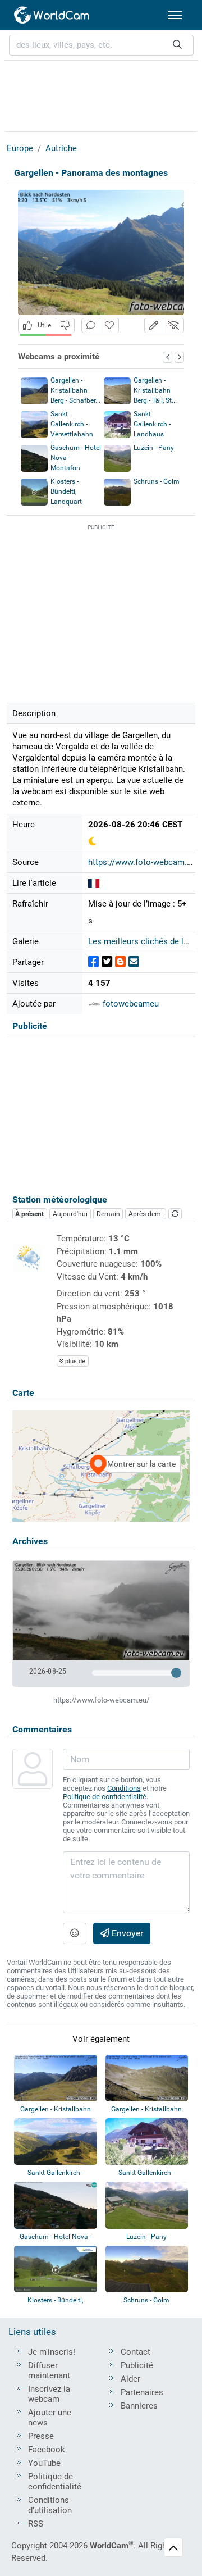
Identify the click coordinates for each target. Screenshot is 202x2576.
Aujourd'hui (70, 1214)
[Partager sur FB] (93, 962)
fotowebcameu (130, 1004)
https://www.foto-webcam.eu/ (144, 862)
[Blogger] (120, 962)
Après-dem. (146, 1214)
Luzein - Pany (154, 448)
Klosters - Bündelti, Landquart (66, 491)
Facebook (47, 2450)
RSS (36, 2524)
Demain (108, 1214)
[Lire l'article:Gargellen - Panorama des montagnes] (94, 883)
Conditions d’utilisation (50, 2505)
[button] (154, 326)
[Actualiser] (175, 1214)
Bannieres (139, 2406)
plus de (74, 1361)
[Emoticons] (75, 1933)
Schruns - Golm (157, 481)
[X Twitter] (107, 962)
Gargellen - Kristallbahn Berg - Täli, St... (155, 390)
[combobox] (101, 45)
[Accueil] (52, 15)
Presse (41, 2436)
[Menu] (175, 15)
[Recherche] (177, 45)
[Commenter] (91, 326)
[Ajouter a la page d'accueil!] (109, 326)
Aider (130, 2379)
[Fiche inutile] (65, 326)
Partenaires (142, 2392)
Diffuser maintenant (49, 2370)
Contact (136, 2352)
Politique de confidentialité (105, 1797)
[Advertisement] (101, 94)
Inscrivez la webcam (49, 2394)
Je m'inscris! (52, 2352)
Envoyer (126, 1933)
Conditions (124, 1788)
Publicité (137, 2365)
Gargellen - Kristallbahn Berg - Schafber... (75, 390)
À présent (29, 1214)
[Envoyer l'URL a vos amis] (134, 962)
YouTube (44, 2463)
